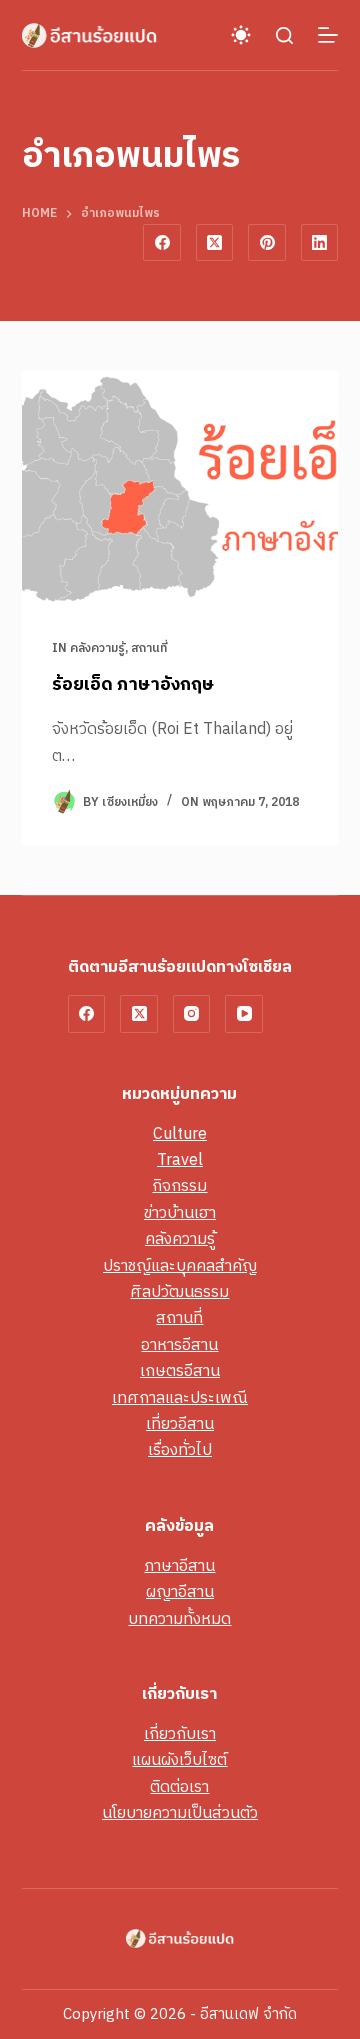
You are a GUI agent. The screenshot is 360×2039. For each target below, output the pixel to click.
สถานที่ (149, 648)
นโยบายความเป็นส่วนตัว (180, 1813)
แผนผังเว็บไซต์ (179, 1760)
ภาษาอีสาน (179, 1566)
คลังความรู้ (97, 648)
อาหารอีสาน (179, 1345)
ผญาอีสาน (180, 1592)
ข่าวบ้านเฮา (180, 1213)
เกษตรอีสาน (180, 1371)
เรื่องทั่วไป (180, 1450)
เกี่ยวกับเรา (180, 1734)
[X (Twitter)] (215, 243)
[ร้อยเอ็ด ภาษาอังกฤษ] (180, 490)
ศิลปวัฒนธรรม (179, 1292)
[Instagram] (192, 1014)
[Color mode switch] (241, 35)
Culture (180, 1134)
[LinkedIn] (320, 243)
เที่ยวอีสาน (180, 1424)
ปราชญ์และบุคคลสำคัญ (180, 1266)
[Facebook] (162, 243)
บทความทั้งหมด (179, 1619)
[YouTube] (244, 1014)
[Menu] (328, 35)
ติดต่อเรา (179, 1787)
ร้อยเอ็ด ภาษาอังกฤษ (133, 685)
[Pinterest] (267, 243)
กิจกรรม (179, 1186)
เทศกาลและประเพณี (180, 1398)
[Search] (284, 35)
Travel (180, 1160)
